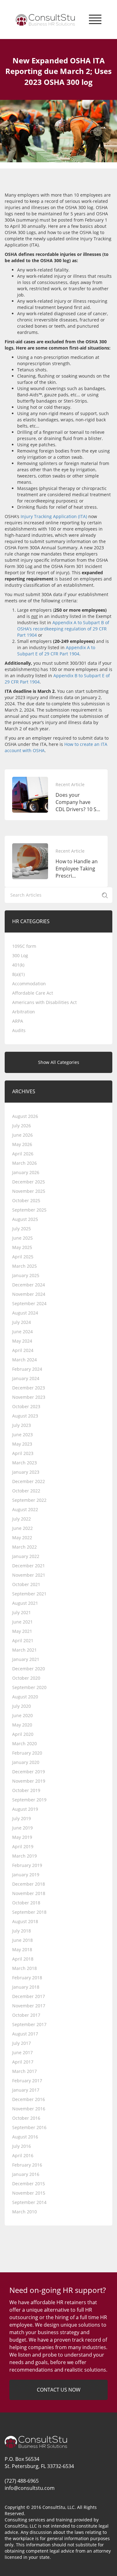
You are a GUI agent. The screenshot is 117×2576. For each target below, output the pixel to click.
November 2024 (29, 1294)
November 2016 (29, 2109)
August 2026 (25, 1116)
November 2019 (29, 1781)
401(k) (18, 965)
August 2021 (25, 1603)
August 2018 (25, 1921)
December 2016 (29, 2099)
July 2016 (22, 2146)
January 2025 (26, 1275)
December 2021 (29, 1566)
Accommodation (29, 984)
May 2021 (22, 1631)
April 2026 (23, 1154)
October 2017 (26, 2015)
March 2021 (24, 1650)
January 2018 (26, 1987)
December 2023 (29, 1388)
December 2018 (29, 1884)
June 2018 (22, 1940)
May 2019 (22, 1837)
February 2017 (27, 2081)
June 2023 (22, 1435)
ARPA (18, 1021)
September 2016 (29, 2127)
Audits (19, 1030)
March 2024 (24, 1360)
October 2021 (26, 1584)
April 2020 (23, 1734)
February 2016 (27, 2165)
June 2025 (22, 1238)
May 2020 (22, 1725)
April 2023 (23, 1453)
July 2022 (22, 1519)
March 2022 (24, 1547)
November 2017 (29, 2006)
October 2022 (26, 1491)
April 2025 (23, 1257)
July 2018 (22, 1931)
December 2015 (29, 2184)
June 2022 (22, 1528)
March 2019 (24, 1856)
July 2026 (22, 1126)
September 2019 (29, 1800)
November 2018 (29, 1893)
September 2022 (29, 1500)
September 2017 (29, 2024)
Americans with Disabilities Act (44, 1002)
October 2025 (26, 1200)
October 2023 (26, 1406)
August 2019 (25, 1809)
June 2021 (22, 1622)
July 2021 (22, 1612)
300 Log (20, 955)
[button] (95, 18)
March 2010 (24, 2212)
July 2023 (22, 1425)
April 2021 (23, 1641)
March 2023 (24, 1463)
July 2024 (22, 1322)
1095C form (24, 946)
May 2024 (22, 1341)
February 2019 (27, 1865)
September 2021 (29, 1594)
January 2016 (26, 2174)
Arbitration (24, 1012)
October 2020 (26, 1678)
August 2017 (25, 2034)
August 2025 (25, 1219)
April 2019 (23, 1846)
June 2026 (22, 1135)
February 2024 (27, 1369)
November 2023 (29, 1397)
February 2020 (27, 1753)
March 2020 (24, 1743)
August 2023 (25, 1416)
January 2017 (26, 2090)
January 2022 (26, 1556)
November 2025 (29, 1191)
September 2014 (29, 2202)
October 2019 (26, 1790)
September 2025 (29, 1210)
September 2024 (29, 1303)
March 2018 (24, 1968)
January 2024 (26, 1378)
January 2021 (26, 1659)
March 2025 (24, 1266)
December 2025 (29, 1182)
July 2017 (22, 2043)
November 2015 (29, 2193)
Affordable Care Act (33, 993)
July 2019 (22, 1818)
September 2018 (29, 1912)
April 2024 (23, 1350)
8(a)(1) (18, 974)
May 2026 (22, 1144)
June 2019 (22, 1828)
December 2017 (29, 1996)
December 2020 (29, 1669)
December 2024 (29, 1285)
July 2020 (22, 1706)
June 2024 (22, 1332)
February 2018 (27, 1978)
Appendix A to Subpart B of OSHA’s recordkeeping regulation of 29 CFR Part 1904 (63, 629)
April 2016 (23, 2155)
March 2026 (24, 1163)
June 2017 (22, 2052)
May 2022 (22, 1538)
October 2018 (26, 1903)
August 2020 (25, 1697)
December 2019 (29, 1772)
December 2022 (29, 1481)
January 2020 (26, 1762)
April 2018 (23, 1959)
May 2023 (22, 1444)
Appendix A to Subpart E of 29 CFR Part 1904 (56, 651)
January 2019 (26, 1875)
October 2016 (26, 2118)
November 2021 (29, 1575)
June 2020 (22, 1715)
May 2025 (22, 1247)
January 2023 (26, 1472)
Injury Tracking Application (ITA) (54, 516)
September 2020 (29, 1687)
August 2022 (25, 1509)
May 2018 (22, 1949)
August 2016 (25, 2137)
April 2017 (23, 2062)
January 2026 (26, 1172)
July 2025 (22, 1229)
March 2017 (24, 2071)
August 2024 (25, 1313)
